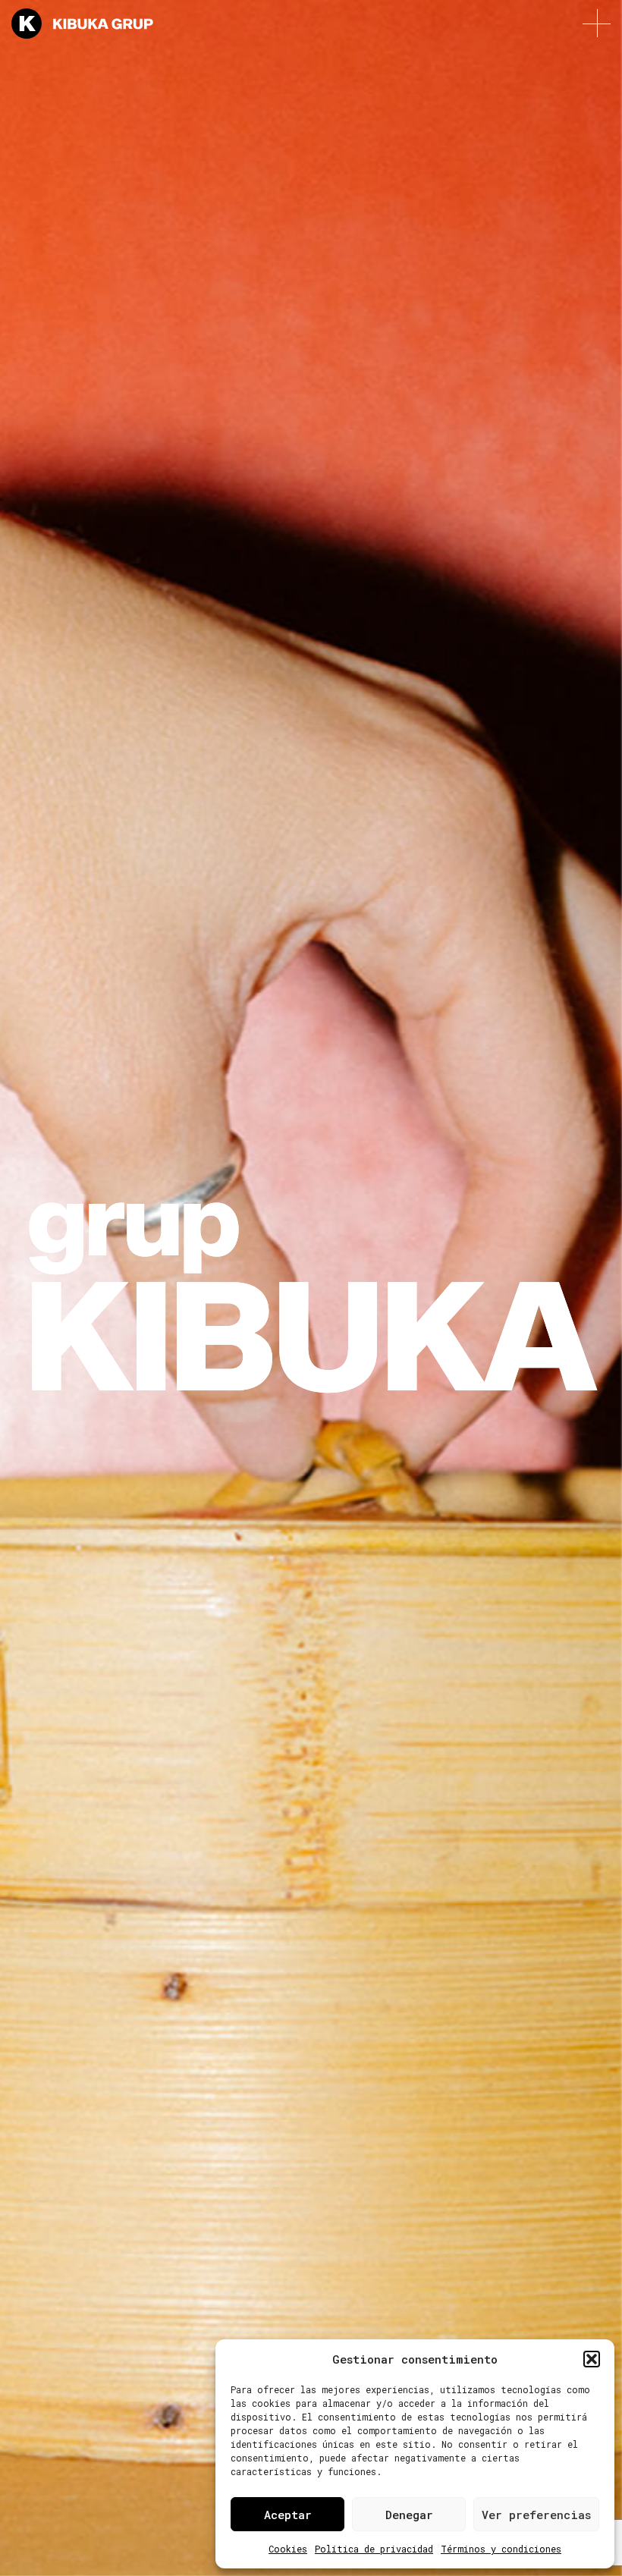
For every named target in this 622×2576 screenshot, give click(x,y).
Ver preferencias (536, 2515)
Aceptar (288, 2515)
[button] (592, 2359)
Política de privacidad (374, 2549)
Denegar (409, 2515)
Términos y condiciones (501, 2549)
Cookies (288, 2549)
